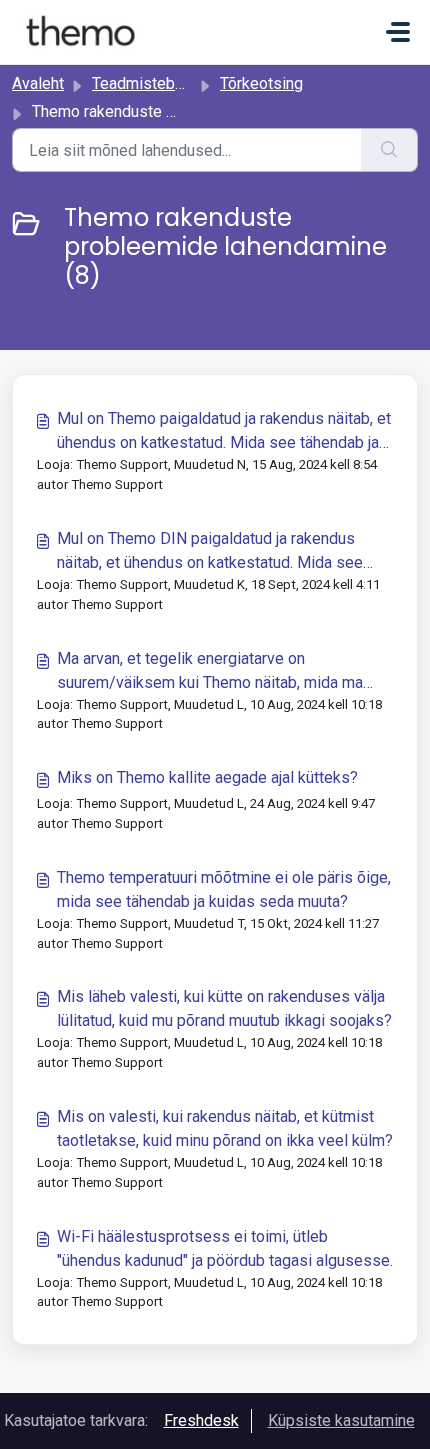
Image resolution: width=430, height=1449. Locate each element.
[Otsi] (389, 150)
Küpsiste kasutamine (341, 1420)
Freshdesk (201, 1420)
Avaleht (38, 83)
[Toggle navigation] (398, 32)
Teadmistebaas (146, 83)
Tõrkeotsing (261, 83)
